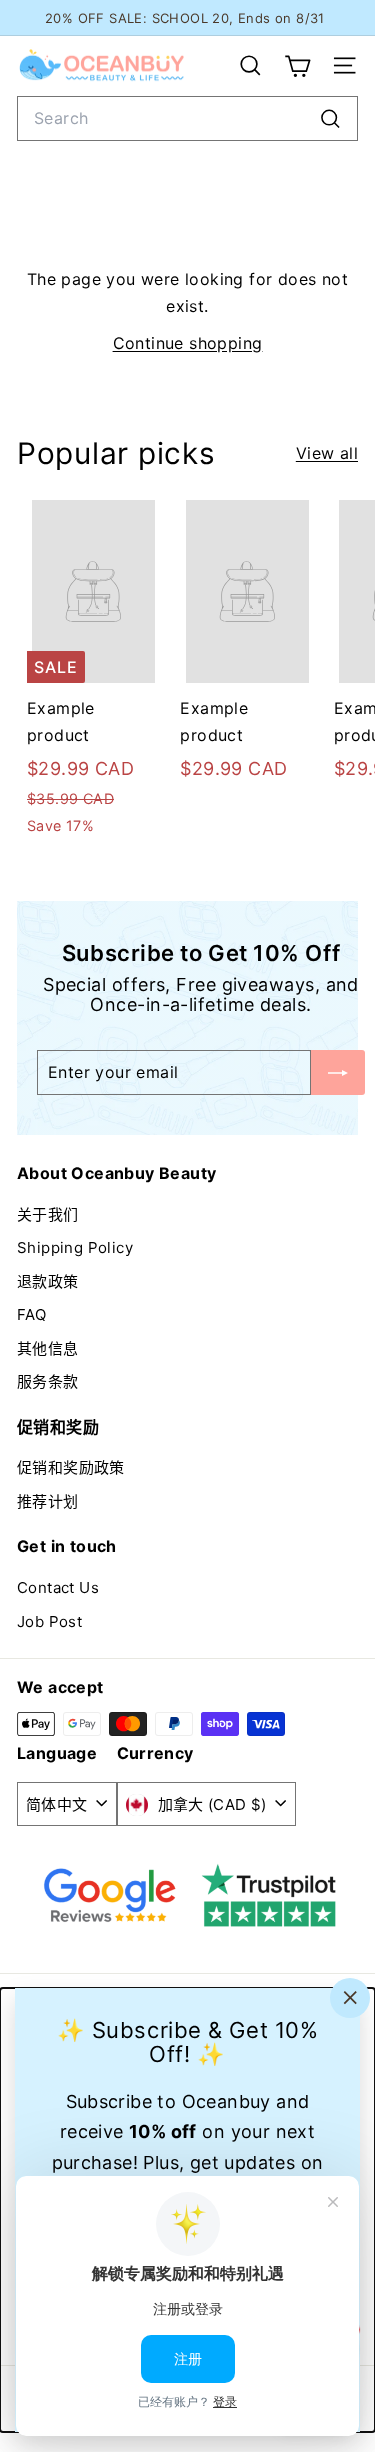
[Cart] (297, 66)
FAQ (31, 1314)
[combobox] (187, 118)
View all (327, 453)
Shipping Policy (75, 1247)
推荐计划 (48, 1501)
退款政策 (48, 1281)
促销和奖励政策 (71, 1467)
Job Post (49, 1621)
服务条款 (48, 1381)
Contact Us (58, 1587)
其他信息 (48, 1348)
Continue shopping (188, 343)
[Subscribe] (338, 1072)
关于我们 (48, 1214)
